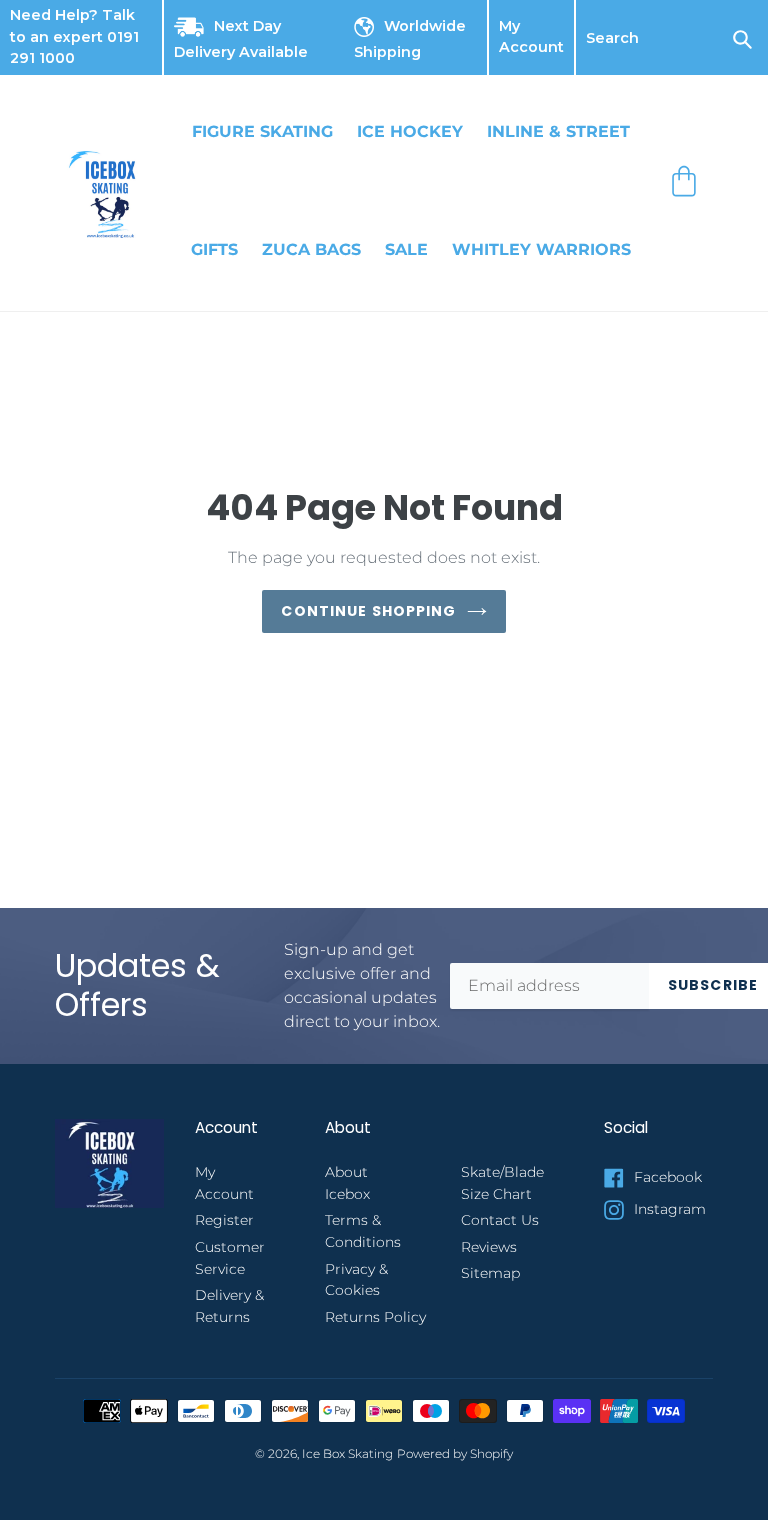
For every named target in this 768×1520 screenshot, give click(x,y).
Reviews (489, 1247)
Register (224, 1220)
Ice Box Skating (347, 1454)
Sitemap (490, 1273)
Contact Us (500, 1220)
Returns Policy (375, 1317)
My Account (531, 38)
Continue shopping (368, 611)
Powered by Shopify (455, 1454)
